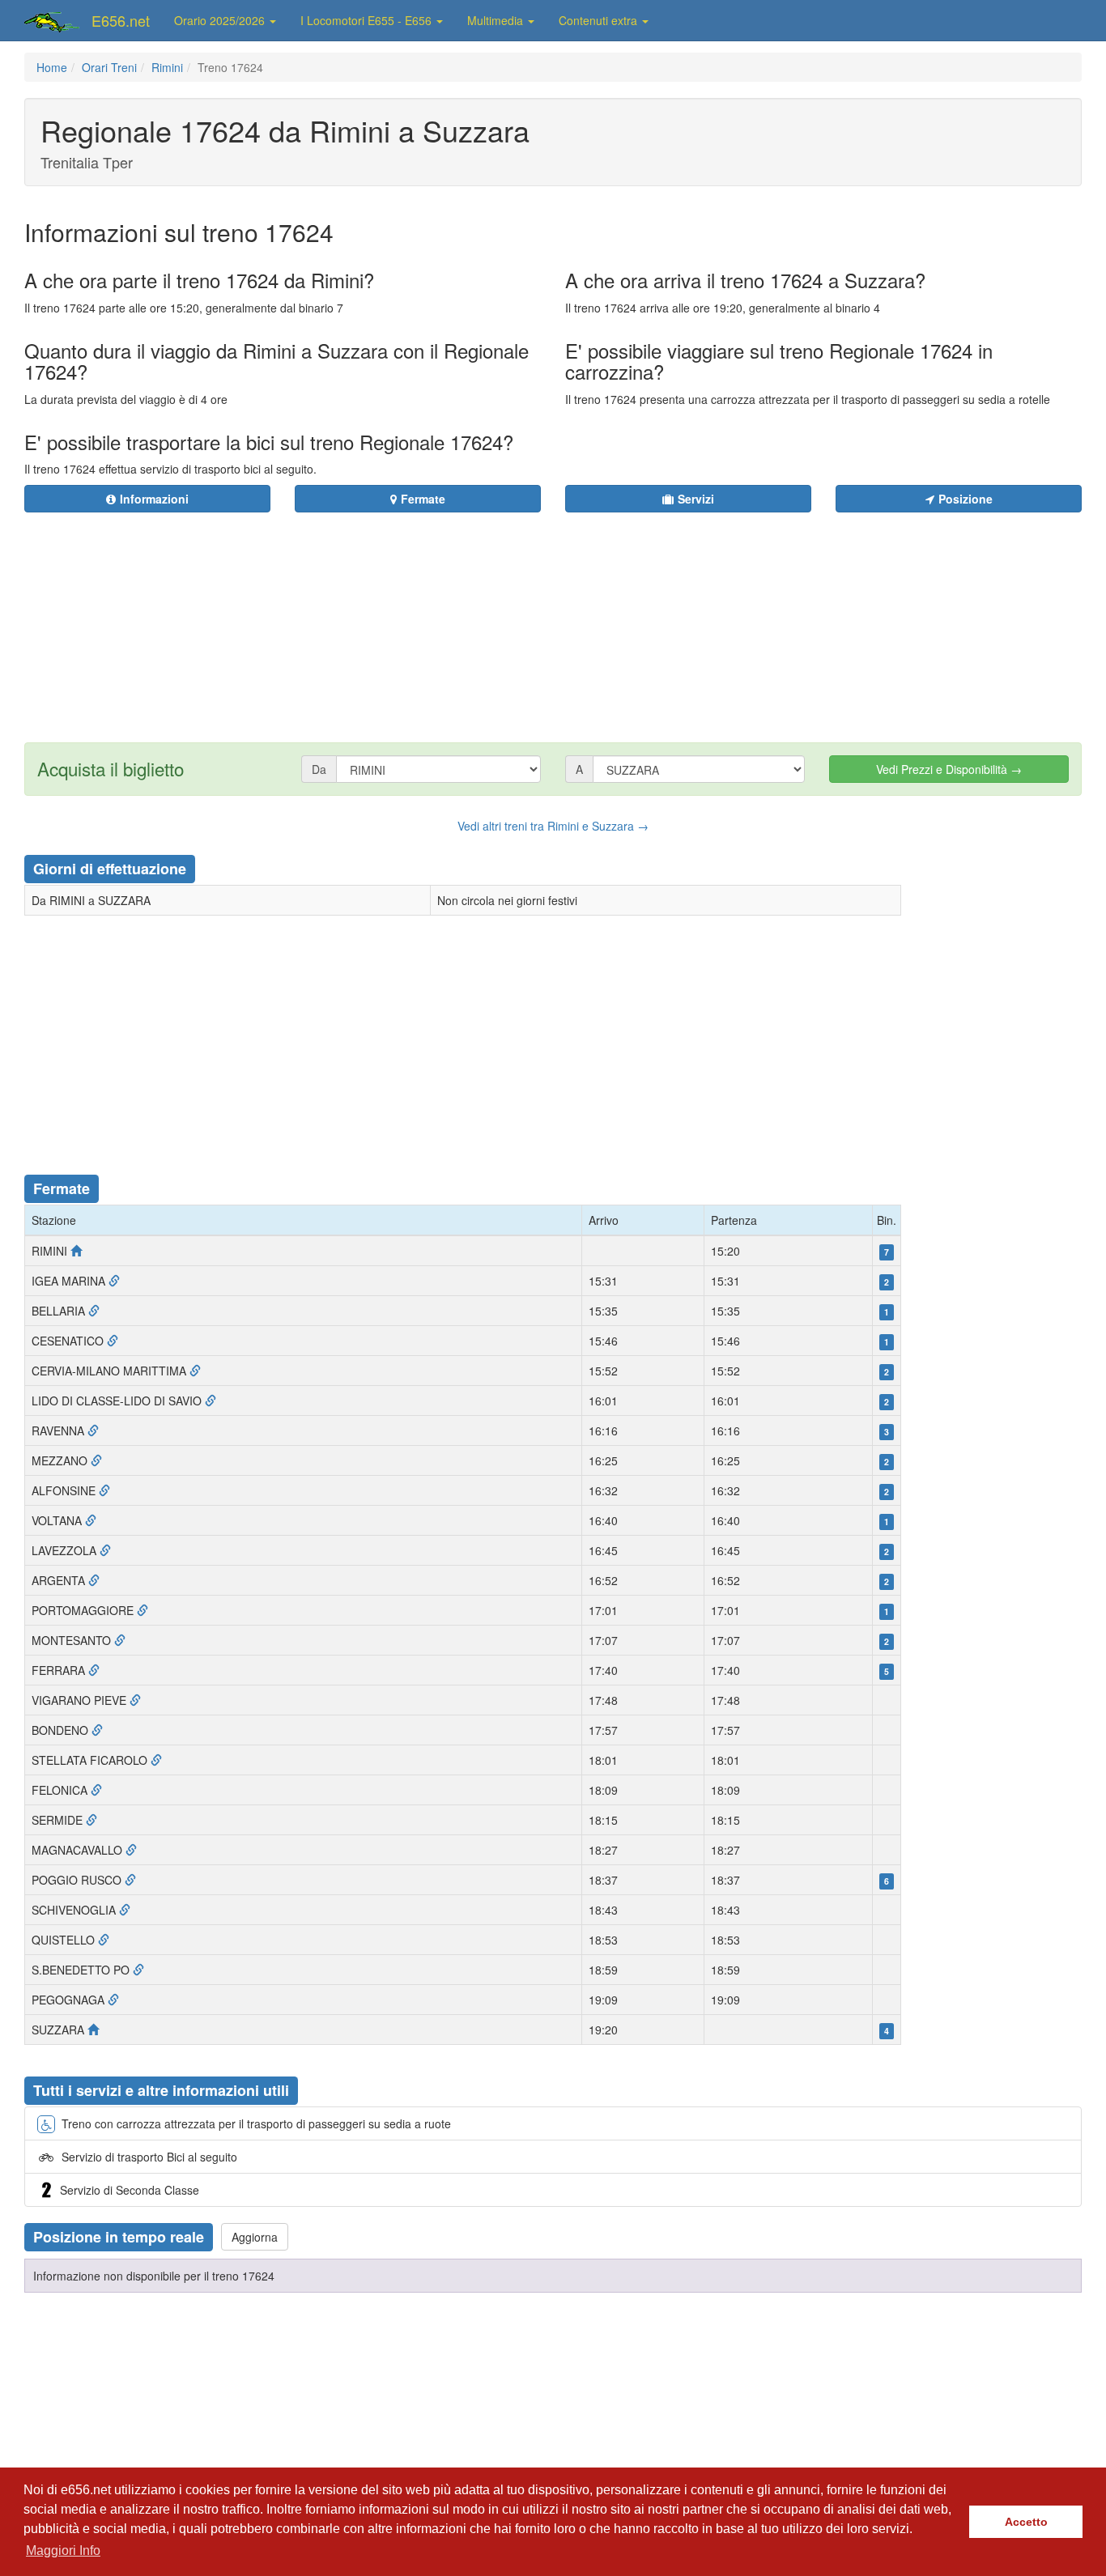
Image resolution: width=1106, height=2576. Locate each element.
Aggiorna (255, 2237)
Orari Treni (109, 67)
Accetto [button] (1026, 2522)
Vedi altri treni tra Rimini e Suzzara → (553, 826)
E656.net (121, 20)
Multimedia (497, 20)
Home (52, 67)
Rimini (167, 67)
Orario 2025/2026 (221, 20)
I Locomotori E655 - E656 (368, 20)
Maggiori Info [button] (63, 2550)
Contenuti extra (600, 20)
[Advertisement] (651, 618)
